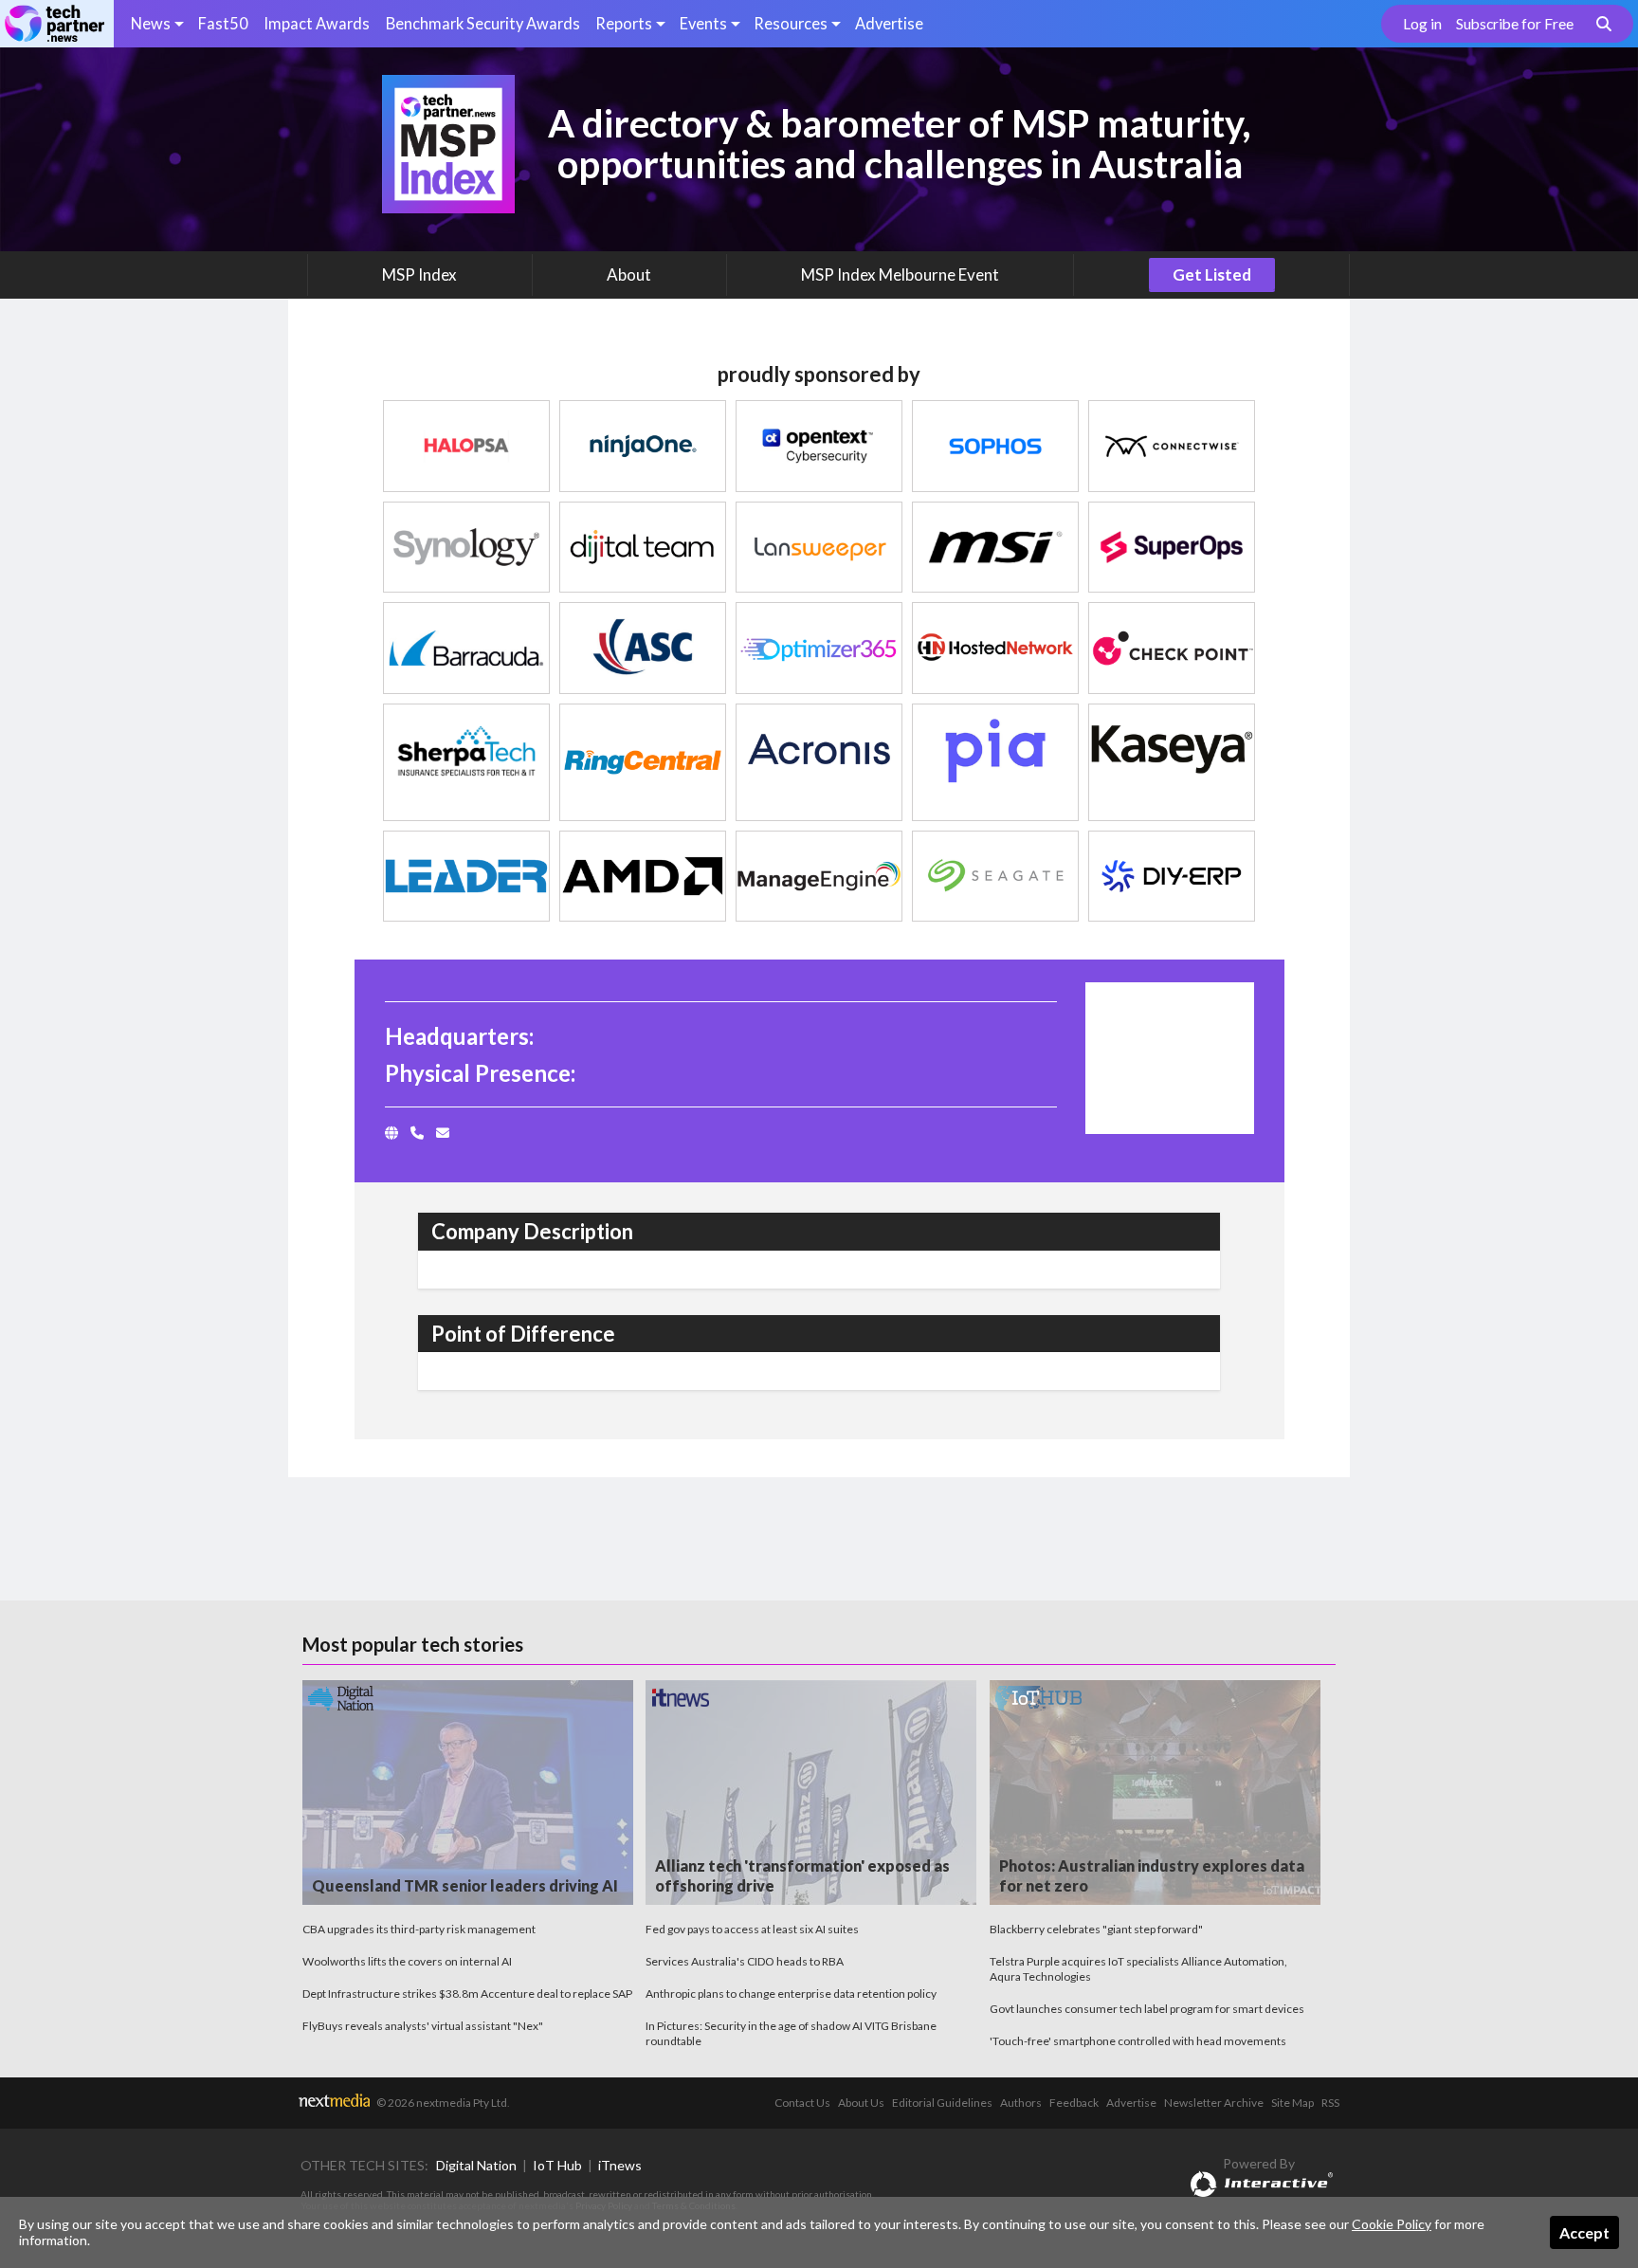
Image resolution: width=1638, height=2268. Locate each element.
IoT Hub (557, 2165)
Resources (791, 23)
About (629, 274)
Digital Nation (476, 2165)
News (151, 23)
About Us (861, 2103)
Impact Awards (317, 23)
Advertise (889, 23)
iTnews (620, 2165)
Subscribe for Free (1515, 24)
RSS (1330, 2103)
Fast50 (223, 23)
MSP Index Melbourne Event (900, 274)
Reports (624, 23)
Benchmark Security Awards (483, 23)
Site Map (1292, 2103)
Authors (1021, 2103)
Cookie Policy (1392, 2224)
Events (703, 23)
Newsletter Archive (1214, 2103)
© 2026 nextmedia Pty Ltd (442, 2103)
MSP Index (419, 274)
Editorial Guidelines (942, 2103)
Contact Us (802, 2103)
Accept (1584, 2232)
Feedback (1074, 2103)
